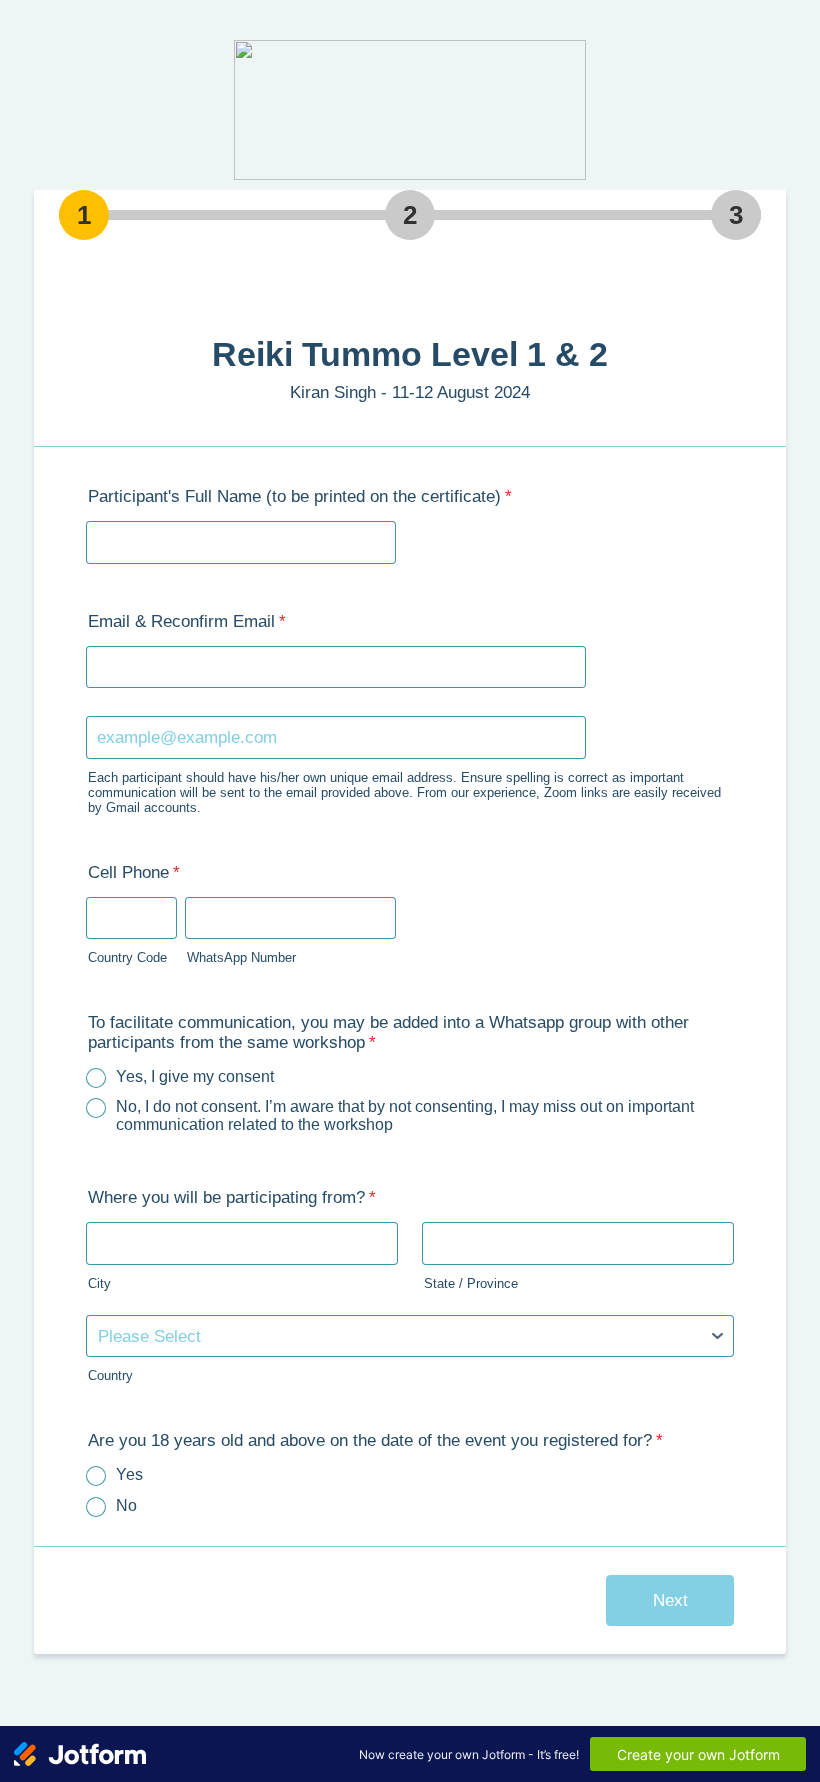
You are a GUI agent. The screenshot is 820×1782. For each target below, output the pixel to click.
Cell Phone (134, 872)
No (126, 1505)
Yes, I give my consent (195, 1076)
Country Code (127, 957)
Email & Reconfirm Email (187, 621)
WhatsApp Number (241, 957)
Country (110, 1375)
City (99, 1283)
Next (670, 1600)
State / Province (471, 1283)
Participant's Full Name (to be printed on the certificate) (300, 496)
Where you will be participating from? (232, 1197)
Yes (129, 1474)
